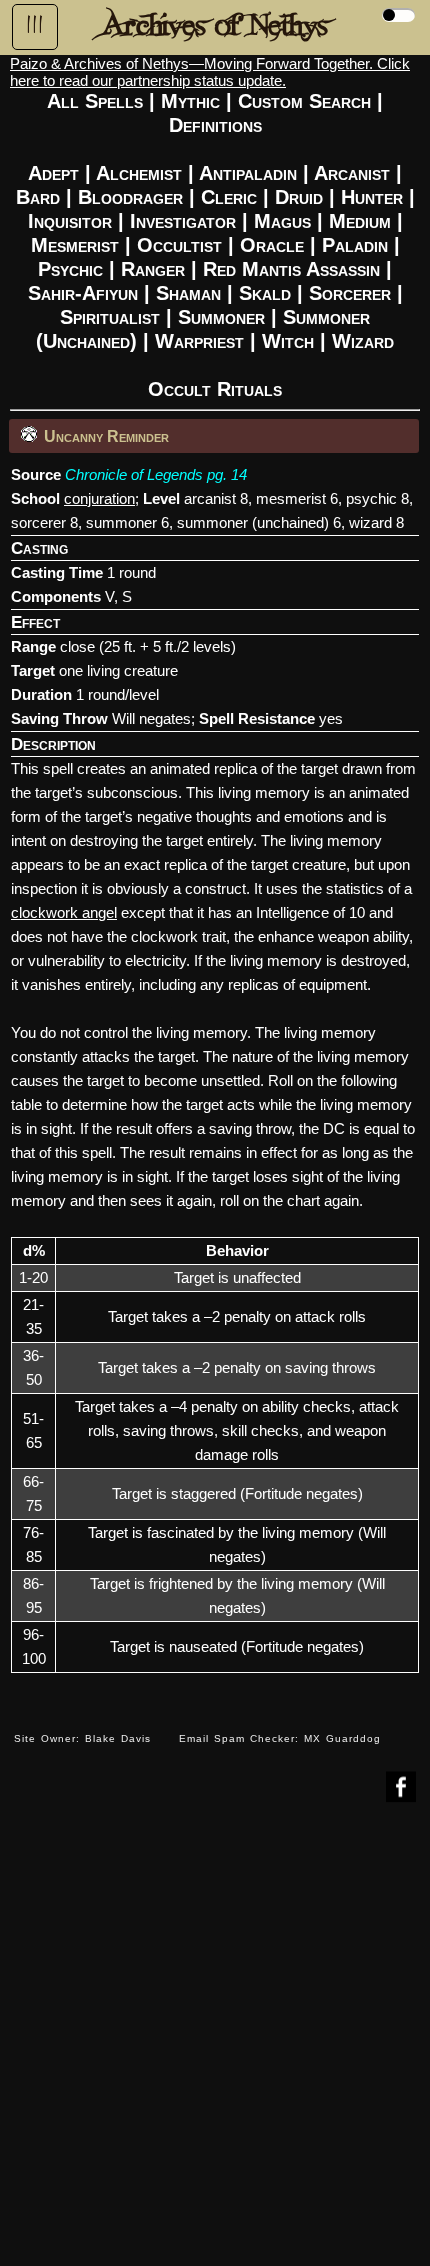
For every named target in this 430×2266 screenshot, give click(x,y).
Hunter (372, 197)
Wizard (363, 341)
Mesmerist (75, 245)
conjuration (99, 498)
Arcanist (352, 173)
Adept (53, 173)
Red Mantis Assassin (291, 269)
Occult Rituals (215, 389)
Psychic (70, 269)
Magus (282, 221)
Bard (38, 197)
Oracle (272, 245)
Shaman (188, 293)
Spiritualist (110, 317)
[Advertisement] (215, 2049)
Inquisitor (70, 221)
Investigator (183, 221)
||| (35, 25)
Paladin (355, 245)
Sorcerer (350, 293)
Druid (299, 197)
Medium (360, 221)
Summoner (221, 317)
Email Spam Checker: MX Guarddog (280, 1738)
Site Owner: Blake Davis (82, 1738)
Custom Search (304, 101)
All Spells (95, 101)
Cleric (229, 197)
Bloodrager (130, 197)
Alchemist (139, 173)
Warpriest (199, 341)
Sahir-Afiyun (83, 293)
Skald (265, 293)
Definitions (215, 125)
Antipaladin (248, 173)
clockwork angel (64, 912)
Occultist (179, 245)
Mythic (190, 101)
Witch (288, 341)
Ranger (153, 269)
